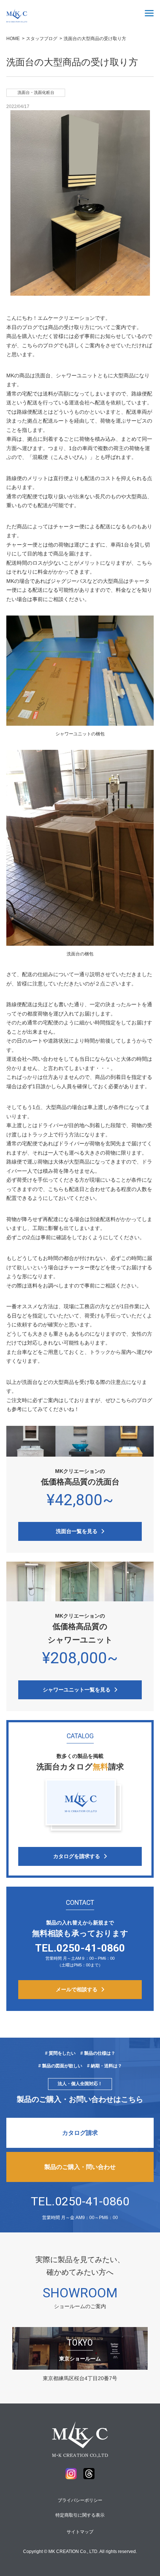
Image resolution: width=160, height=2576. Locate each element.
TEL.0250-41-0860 (80, 2201)
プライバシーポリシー (80, 2500)
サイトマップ (80, 2532)
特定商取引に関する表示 (80, 2515)
